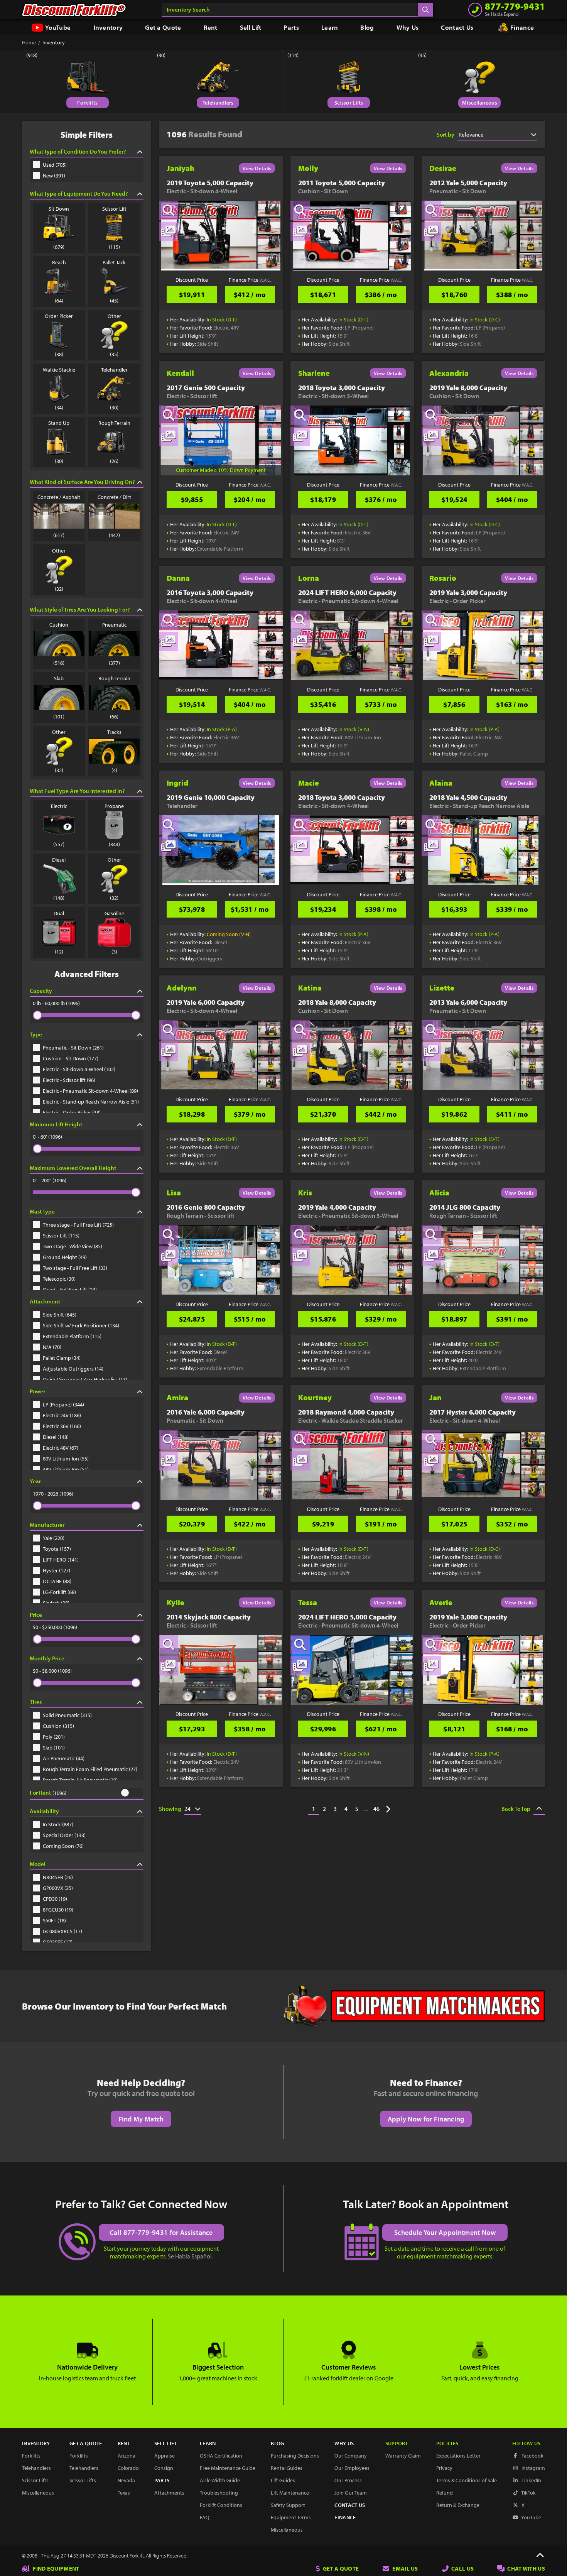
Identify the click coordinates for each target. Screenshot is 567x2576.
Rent (211, 27)
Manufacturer (47, 1525)
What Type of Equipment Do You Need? (79, 194)
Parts (291, 27)
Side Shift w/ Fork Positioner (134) (81, 1325)
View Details (257, 168)
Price (36, 1615)
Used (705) (55, 165)
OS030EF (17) (58, 1942)
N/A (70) (52, 1347)
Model (38, 1864)
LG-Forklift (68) (59, 1592)
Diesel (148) (56, 1437)
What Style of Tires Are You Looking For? (80, 609)
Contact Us (457, 27)
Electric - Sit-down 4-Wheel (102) (79, 1069)
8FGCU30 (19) (58, 1910)
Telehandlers (218, 103)
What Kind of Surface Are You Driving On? (82, 482)
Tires (36, 1702)
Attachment (45, 1301)
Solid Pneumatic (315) (67, 1715)
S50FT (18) (54, 1920)
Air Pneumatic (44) (64, 1758)
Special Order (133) (64, 1835)
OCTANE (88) (57, 1581)
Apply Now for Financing (426, 2119)
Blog (367, 27)
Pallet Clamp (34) (62, 1358)
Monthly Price (47, 1658)
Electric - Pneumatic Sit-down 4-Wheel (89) (90, 1091)
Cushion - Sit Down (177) (71, 1058)
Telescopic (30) (59, 1279)
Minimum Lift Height (56, 1124)
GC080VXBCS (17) (62, 1931)
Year (35, 1481)
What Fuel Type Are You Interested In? (77, 791)
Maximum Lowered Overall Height (73, 1168)
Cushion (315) (58, 1726)
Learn (330, 27)
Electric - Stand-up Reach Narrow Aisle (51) (91, 1102)
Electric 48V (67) (61, 1448)
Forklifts (87, 103)
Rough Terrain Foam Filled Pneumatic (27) (90, 1769)
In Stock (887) (58, 1824)
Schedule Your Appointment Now (445, 2232)
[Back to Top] (540, 2556)
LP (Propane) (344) (63, 1405)
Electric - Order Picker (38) (72, 1112)
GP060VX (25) (58, 1888)
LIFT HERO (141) (61, 1560)
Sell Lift (251, 27)
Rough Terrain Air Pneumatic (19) (80, 1780)
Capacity (41, 991)
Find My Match (141, 2119)
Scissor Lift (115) (61, 1236)
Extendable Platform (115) (72, 1336)
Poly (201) (54, 1737)
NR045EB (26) (58, 1877)
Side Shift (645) (60, 1315)
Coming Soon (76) (63, 1846)
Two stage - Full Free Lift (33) (75, 1268)
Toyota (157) (57, 1549)
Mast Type (42, 1211)
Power (37, 1391)
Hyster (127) (57, 1570)
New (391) (54, 176)
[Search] (425, 10)
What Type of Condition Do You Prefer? (78, 151)
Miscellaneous (480, 103)
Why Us (408, 27)
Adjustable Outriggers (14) (73, 1369)
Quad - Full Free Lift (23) (70, 1290)
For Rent (40, 1793)
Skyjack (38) (56, 1603)
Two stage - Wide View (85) (73, 1246)
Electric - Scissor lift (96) (69, 1080)
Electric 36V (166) (62, 1426)
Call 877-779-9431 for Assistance (161, 2232)
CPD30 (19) (55, 1899)
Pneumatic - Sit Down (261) (73, 1048)
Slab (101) (54, 1748)
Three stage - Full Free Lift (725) (78, 1225)
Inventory (108, 27)
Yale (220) (54, 1538)
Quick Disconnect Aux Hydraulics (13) (85, 1379)
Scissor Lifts (349, 103)
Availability (44, 1811)
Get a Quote (163, 27)
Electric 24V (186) (62, 1415)
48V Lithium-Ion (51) (66, 1469)
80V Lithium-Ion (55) (66, 1459)
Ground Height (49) (65, 1257)
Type (36, 1034)
